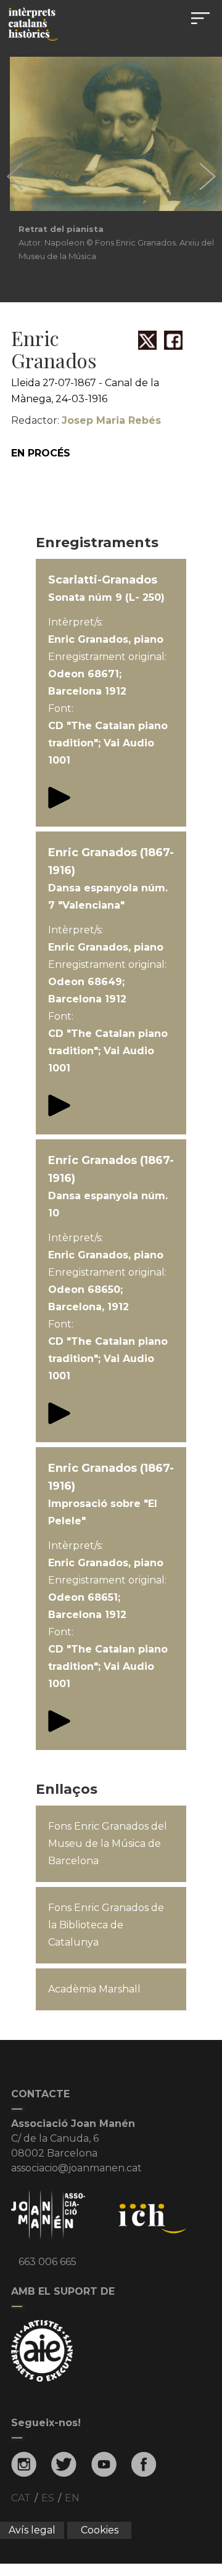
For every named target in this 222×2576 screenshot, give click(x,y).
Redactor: (86, 420)
